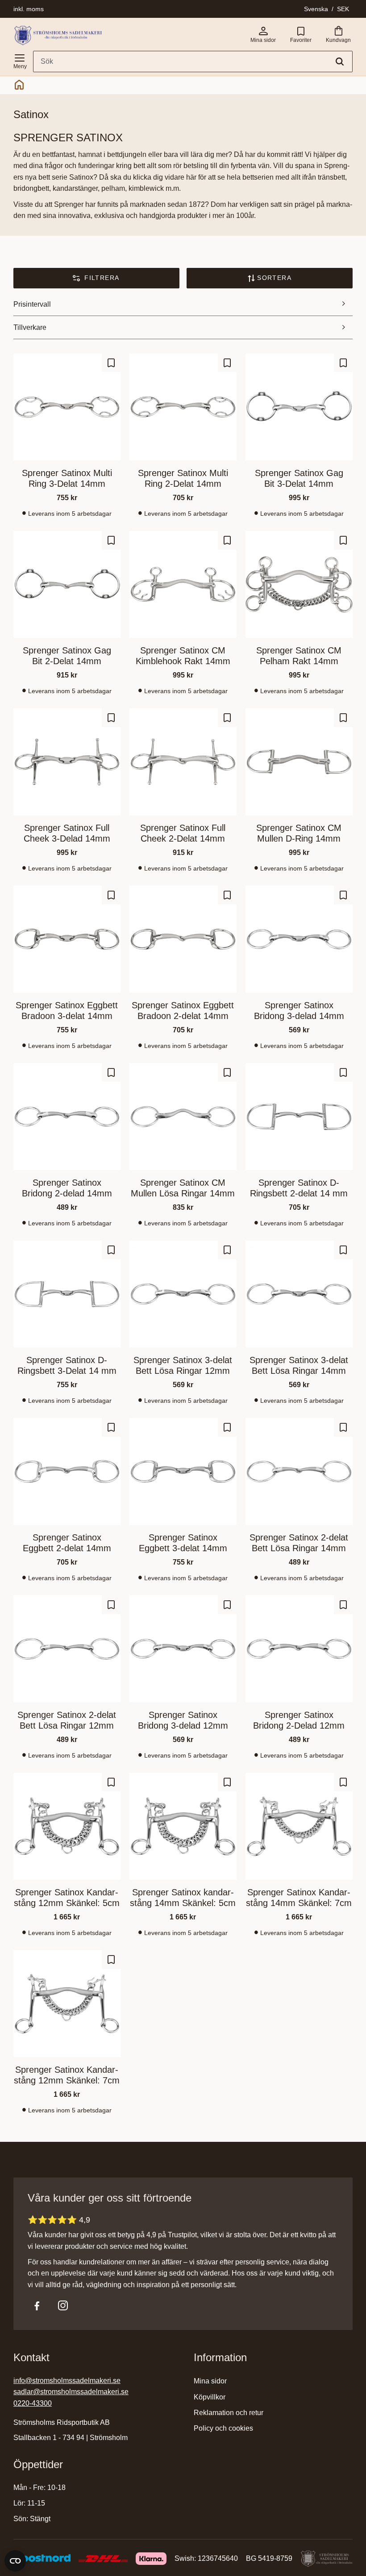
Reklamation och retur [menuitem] (229, 2413)
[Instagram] (63, 2305)
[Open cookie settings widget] (15, 2561)
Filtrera (102, 278)
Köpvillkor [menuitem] (210, 2397)
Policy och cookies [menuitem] (223, 2428)
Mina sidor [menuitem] (210, 2381)
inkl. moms (29, 9)
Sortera (274, 278)
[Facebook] (37, 2305)
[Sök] (340, 62)
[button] (20, 60)
